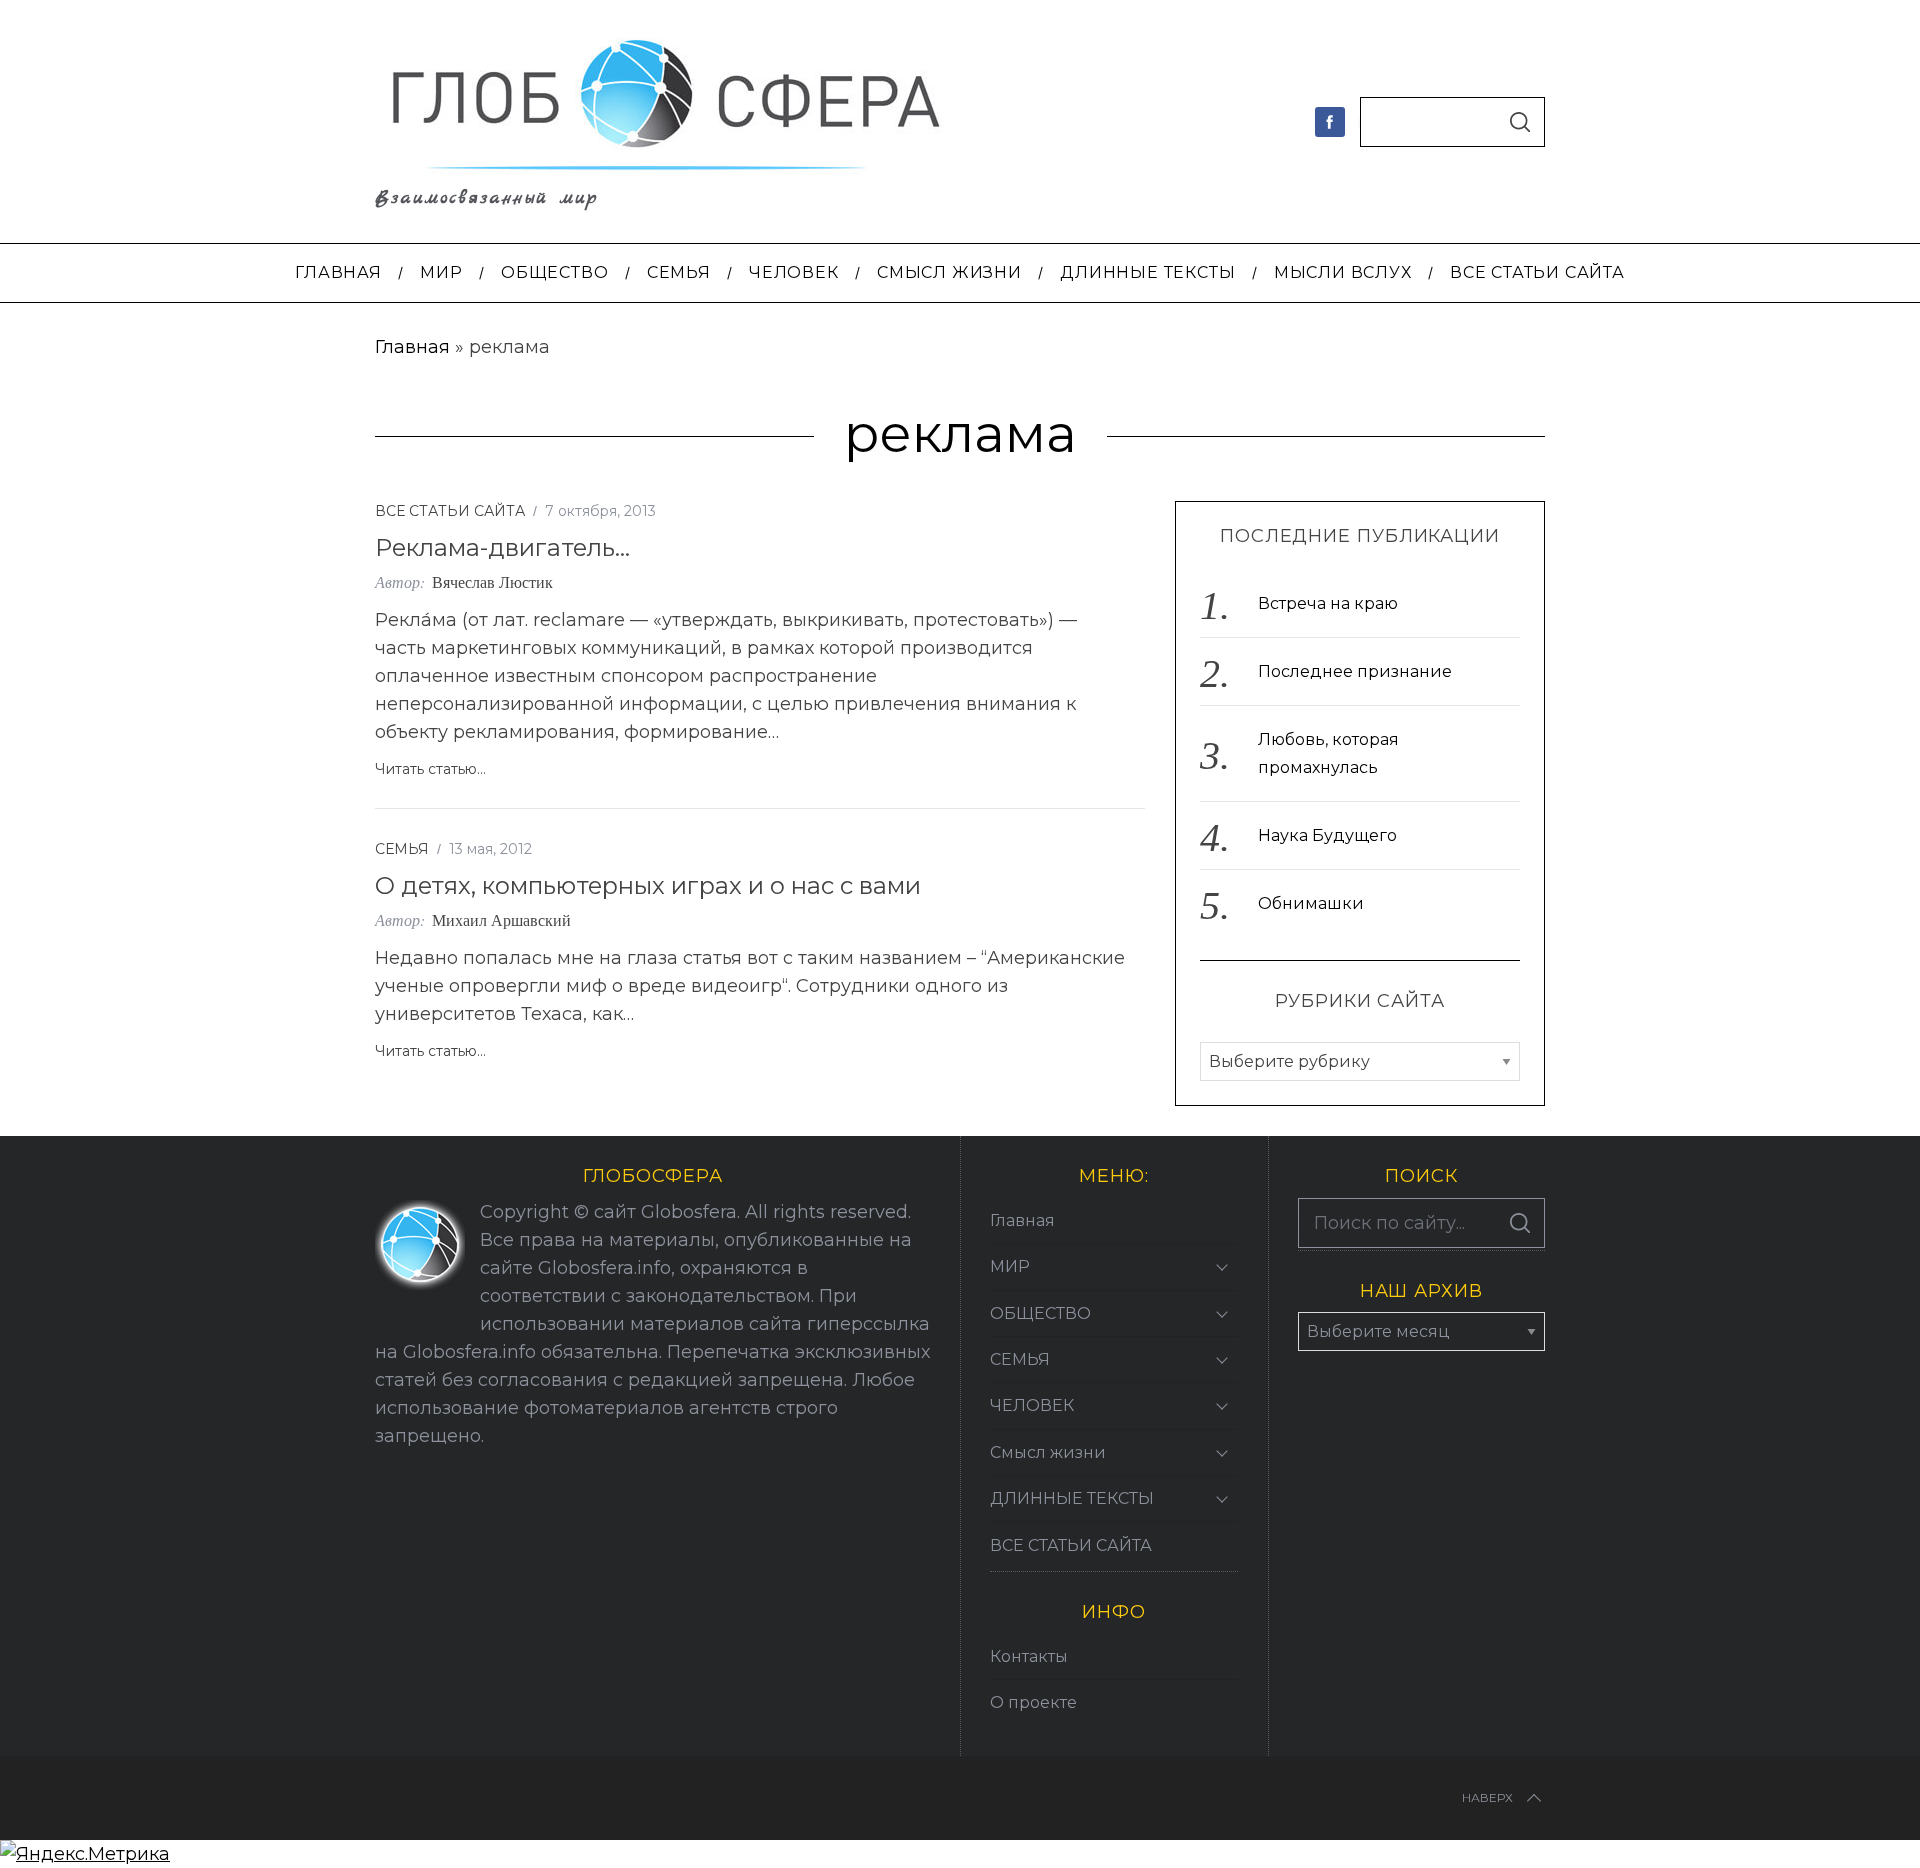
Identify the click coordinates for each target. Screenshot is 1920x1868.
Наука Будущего (1327, 835)
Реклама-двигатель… (502, 547)
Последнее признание (1355, 671)
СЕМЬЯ (402, 849)
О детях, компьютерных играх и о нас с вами (648, 885)
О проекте (1033, 1702)
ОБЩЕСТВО (1040, 1313)
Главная (412, 347)
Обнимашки (1311, 903)
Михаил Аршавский (501, 919)
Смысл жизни (1048, 1452)
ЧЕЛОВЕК (1032, 1405)
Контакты (1029, 1656)
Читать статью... (430, 769)
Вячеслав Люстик (492, 581)
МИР (1010, 1266)
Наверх (1487, 1797)
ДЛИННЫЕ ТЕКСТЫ (1072, 1498)
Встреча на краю (1328, 603)
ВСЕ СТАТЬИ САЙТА (450, 511)
